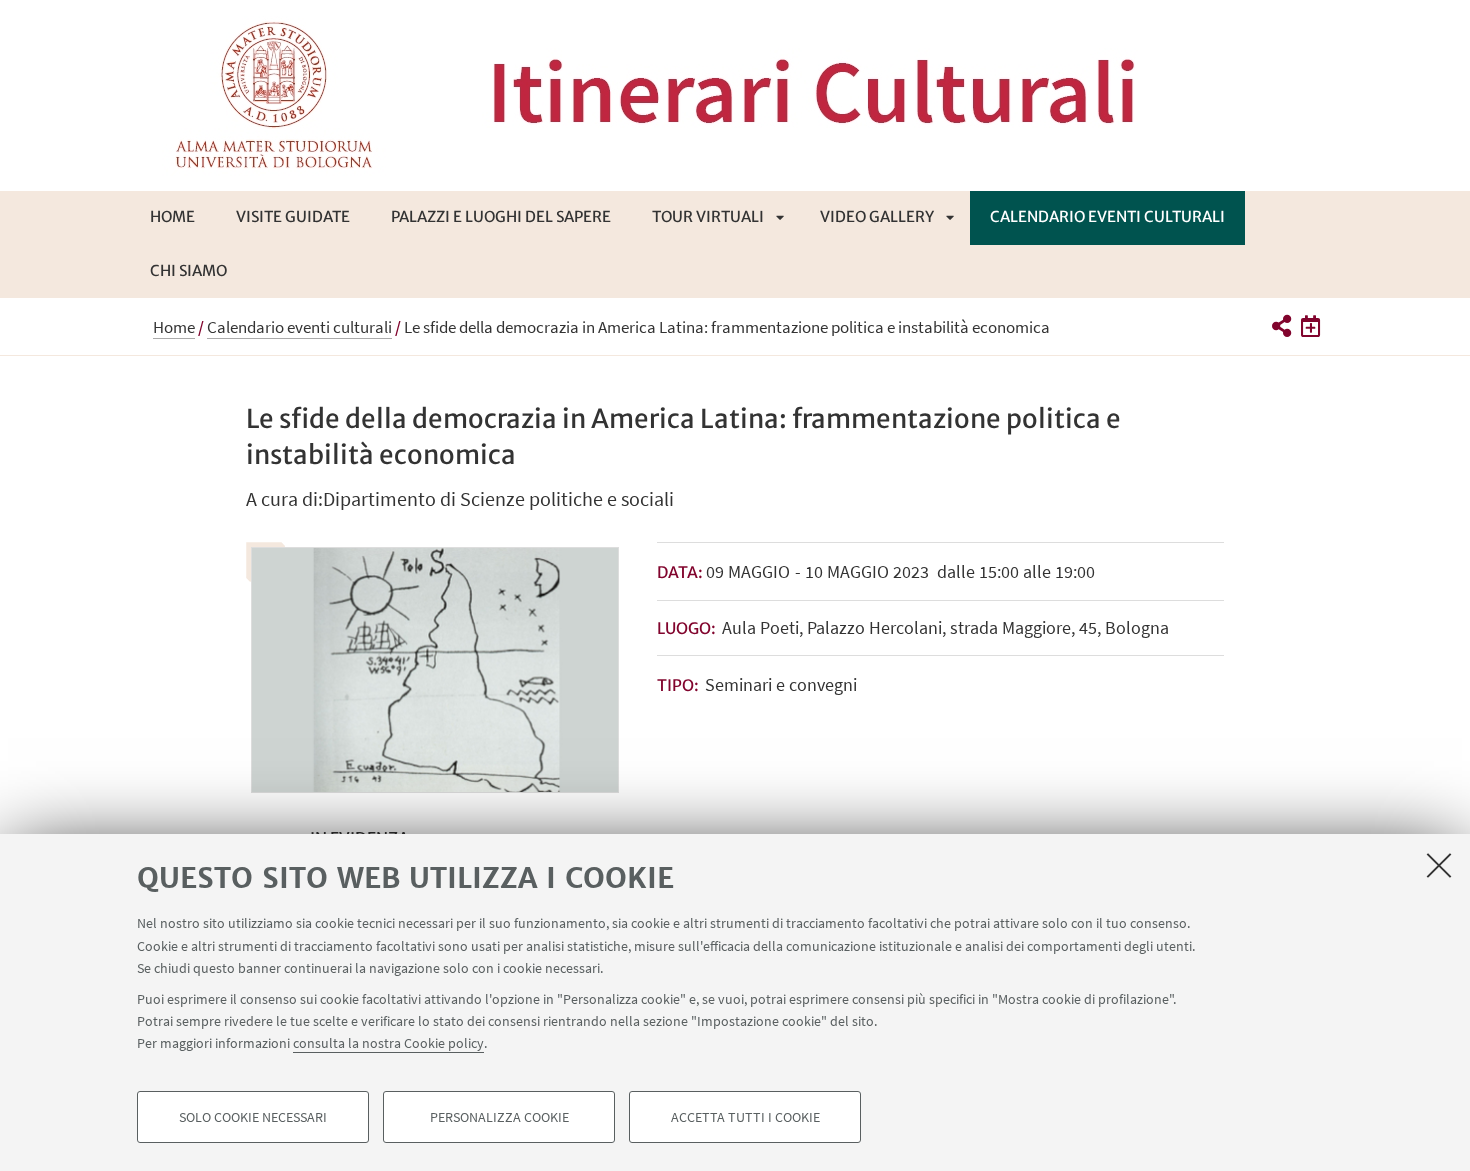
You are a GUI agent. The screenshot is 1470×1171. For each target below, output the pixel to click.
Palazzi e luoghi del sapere (501, 216)
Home (172, 216)
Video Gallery (877, 216)
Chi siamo (188, 270)
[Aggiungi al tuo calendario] (1310, 326)
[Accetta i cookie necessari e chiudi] (1439, 865)
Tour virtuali (708, 216)
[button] (1280, 326)
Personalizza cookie (499, 1117)
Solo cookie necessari (253, 1117)
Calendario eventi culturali (1107, 216)
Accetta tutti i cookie (745, 1117)
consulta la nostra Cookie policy (388, 1043)
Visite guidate (293, 216)
